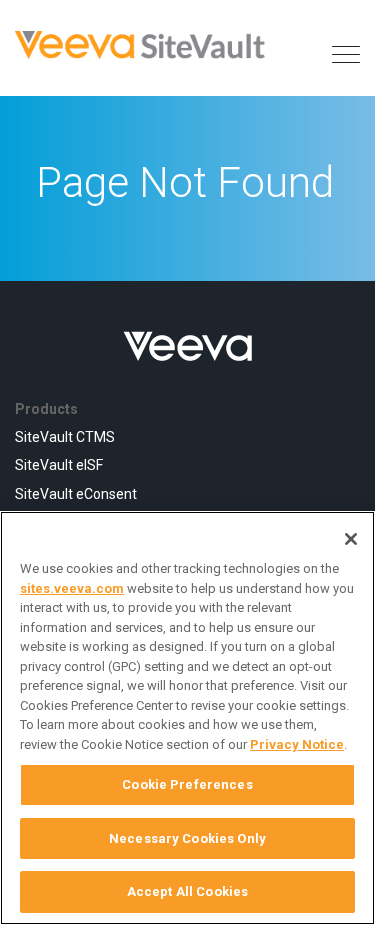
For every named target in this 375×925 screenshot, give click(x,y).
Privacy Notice (297, 744)
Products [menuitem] (46, 409)
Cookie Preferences (187, 784)
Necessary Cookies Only (187, 838)
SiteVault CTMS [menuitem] (65, 437)
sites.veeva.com (72, 588)
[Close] (351, 539)
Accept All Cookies (187, 891)
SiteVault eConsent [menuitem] (76, 494)
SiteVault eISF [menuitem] (59, 465)
